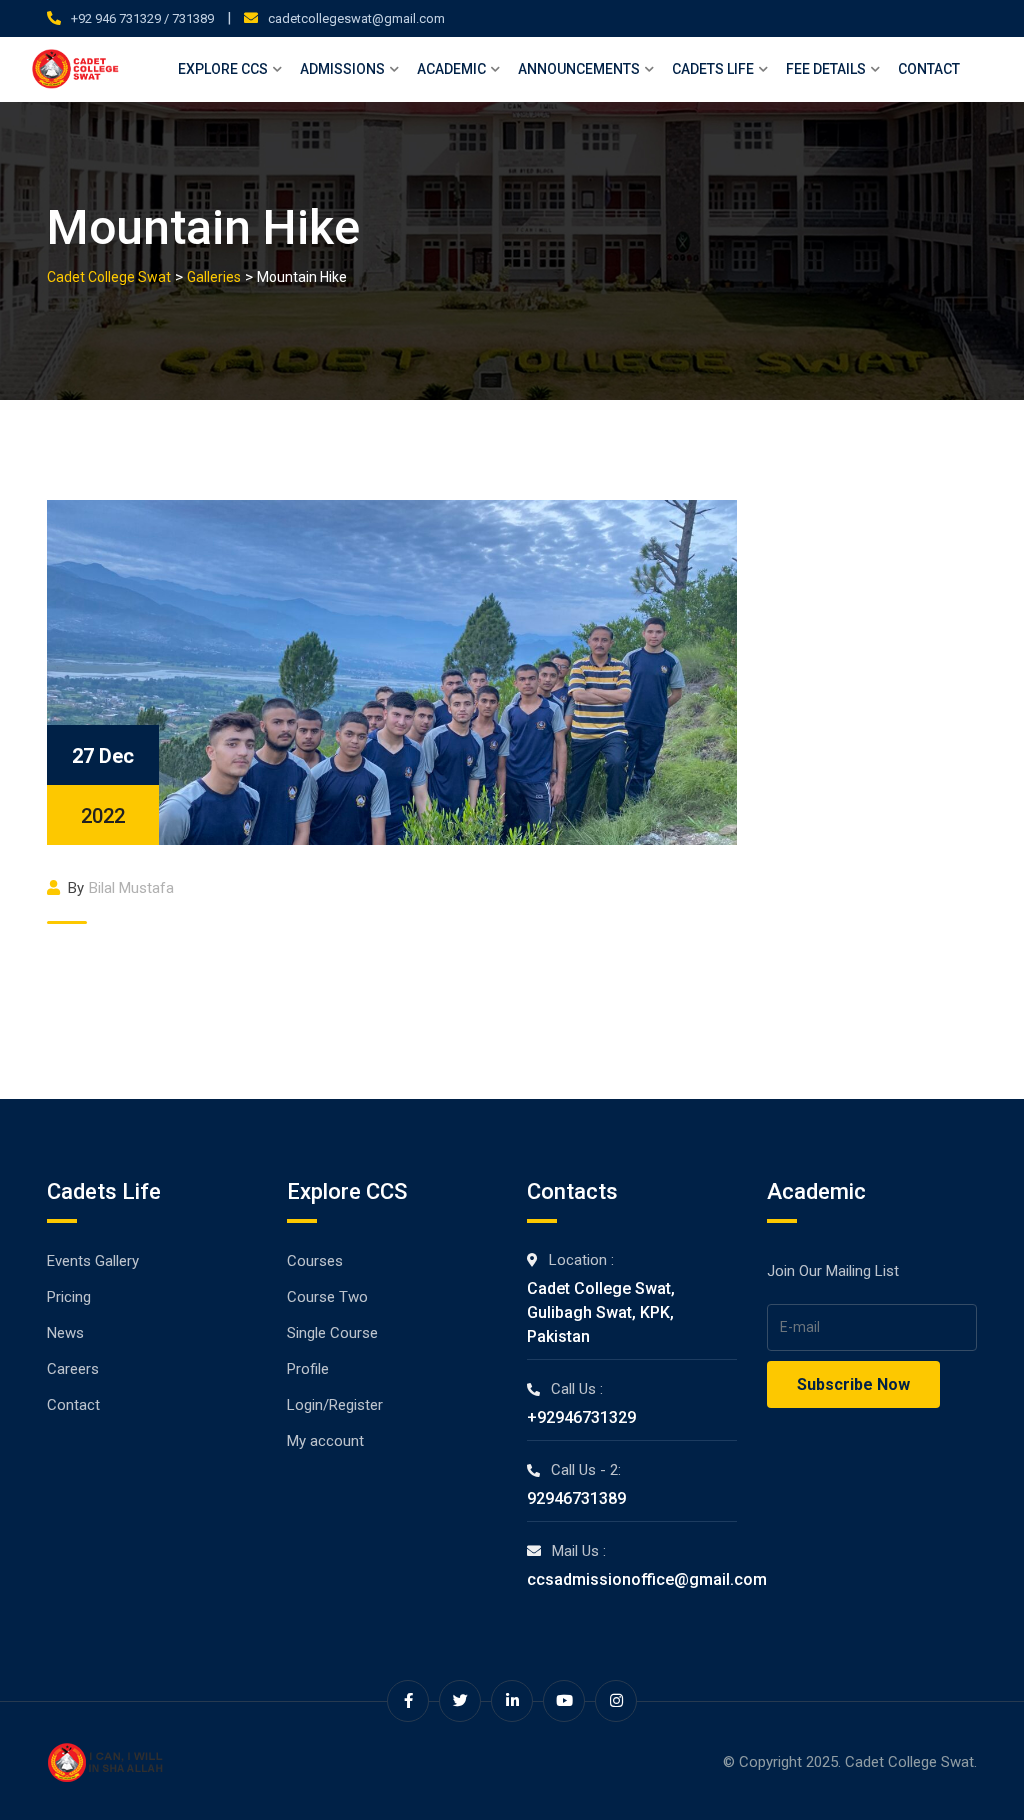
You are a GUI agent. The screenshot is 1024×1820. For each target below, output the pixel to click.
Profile (308, 1369)
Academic (451, 69)
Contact (929, 69)
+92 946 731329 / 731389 (142, 18)
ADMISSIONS (342, 69)
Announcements (579, 69)
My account (325, 1441)
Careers (73, 1369)
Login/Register (335, 1405)
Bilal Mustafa (131, 888)
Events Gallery (93, 1261)
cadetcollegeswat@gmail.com (356, 18)
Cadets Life (713, 69)
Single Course (332, 1333)
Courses (315, 1261)
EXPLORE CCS (223, 69)
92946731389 (576, 1498)
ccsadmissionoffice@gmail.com (647, 1579)
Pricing (69, 1297)
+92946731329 (581, 1417)
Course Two (327, 1297)
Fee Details (826, 69)
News (65, 1333)
